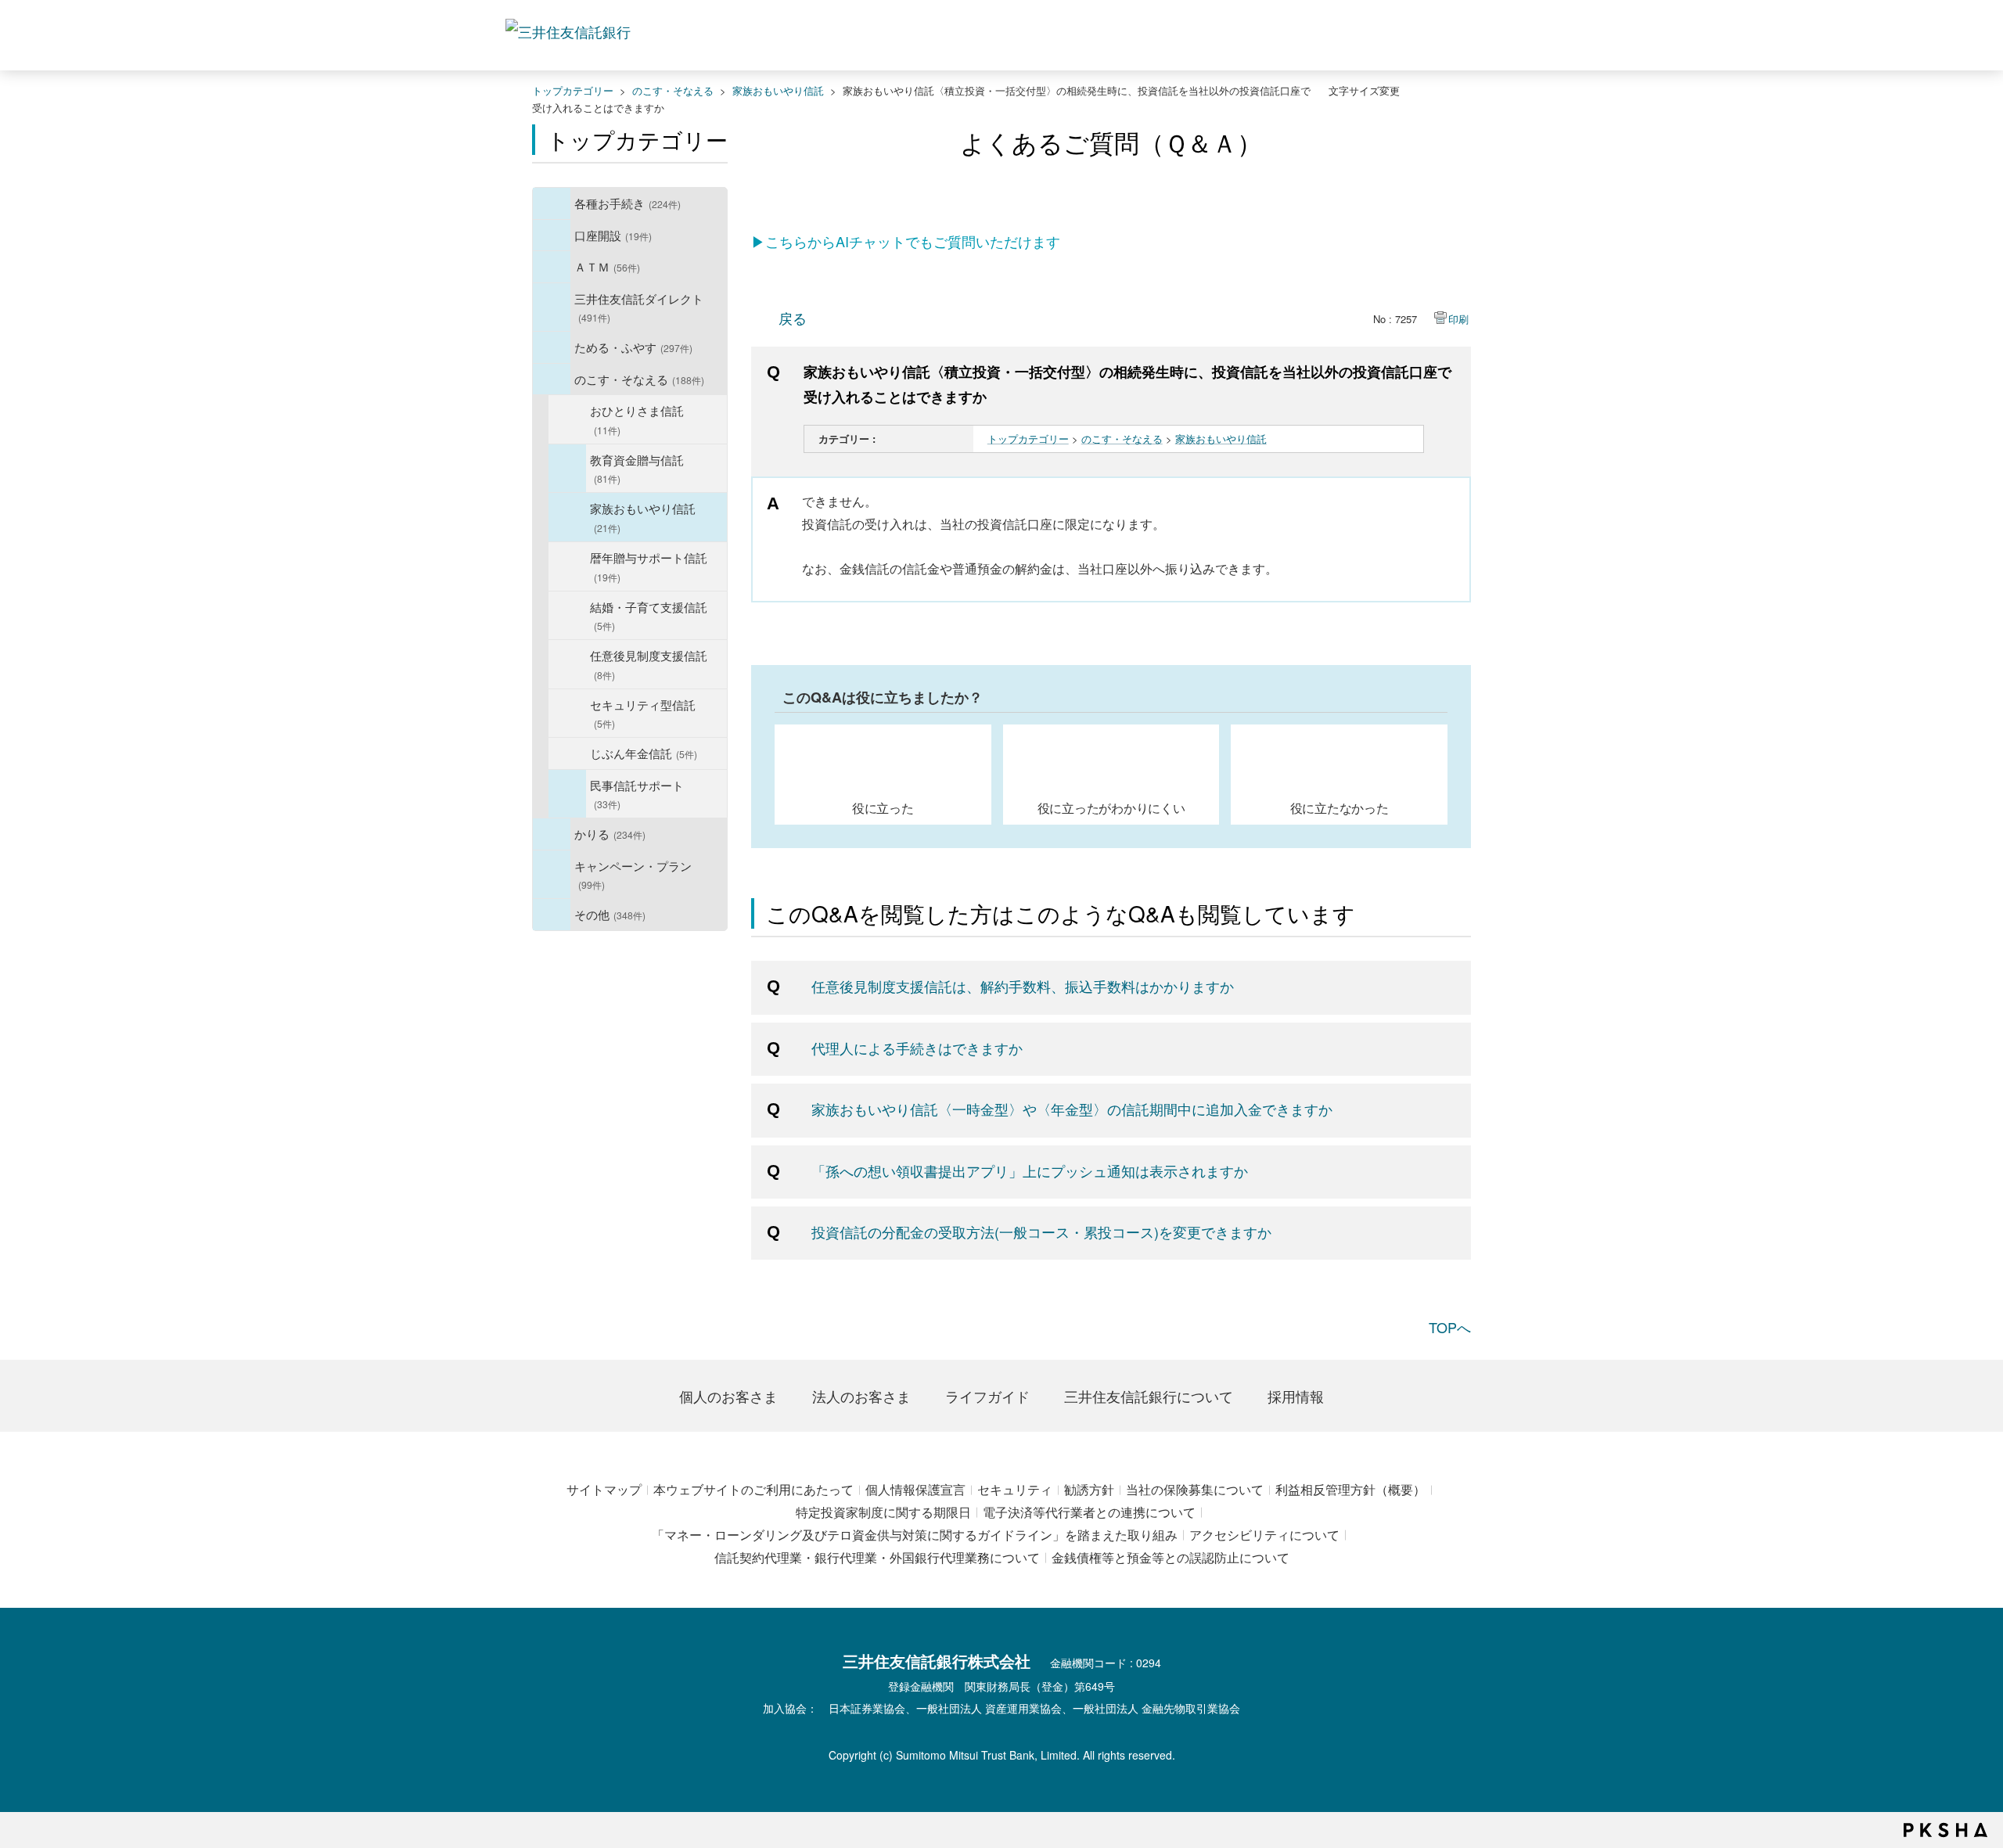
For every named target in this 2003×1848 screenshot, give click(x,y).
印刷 (1458, 319)
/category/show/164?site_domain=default (552, 915)
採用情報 (1296, 1396)
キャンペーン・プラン (633, 874)
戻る (793, 318)
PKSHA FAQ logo (1945, 1830)
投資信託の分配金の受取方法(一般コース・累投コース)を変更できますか (1041, 1231)
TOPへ (1450, 1327)
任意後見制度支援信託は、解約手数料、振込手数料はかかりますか (1023, 986)
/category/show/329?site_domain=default (552, 379)
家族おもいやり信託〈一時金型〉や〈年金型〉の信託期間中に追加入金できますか (1072, 1109)
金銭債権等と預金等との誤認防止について (1171, 1557)
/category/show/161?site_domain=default (552, 235)
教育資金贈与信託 (637, 468)
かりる (610, 833)
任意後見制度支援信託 (649, 664)
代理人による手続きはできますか (917, 1048)
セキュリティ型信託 (643, 713)
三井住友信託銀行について (1149, 1396)
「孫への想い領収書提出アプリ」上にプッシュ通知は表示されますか (1030, 1170)
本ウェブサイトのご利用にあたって (753, 1489)
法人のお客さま (861, 1396)
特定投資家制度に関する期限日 (883, 1512)
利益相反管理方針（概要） (1350, 1489)
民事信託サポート (637, 794)
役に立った (883, 807)
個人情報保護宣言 (915, 1489)
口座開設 (613, 235)
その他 (610, 914)
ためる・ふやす (633, 347)
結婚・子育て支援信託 (649, 615)
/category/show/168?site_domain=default (552, 267)
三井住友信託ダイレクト (639, 307)
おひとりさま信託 (637, 419)
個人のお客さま (728, 1396)
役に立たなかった (1340, 807)
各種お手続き (628, 203)
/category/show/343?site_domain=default (567, 469)
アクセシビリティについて (1264, 1535)
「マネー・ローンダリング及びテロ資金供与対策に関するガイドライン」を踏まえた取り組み (915, 1535)
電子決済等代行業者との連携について (1089, 1512)
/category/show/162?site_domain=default (552, 307)
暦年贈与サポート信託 (649, 566)
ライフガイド (987, 1396)
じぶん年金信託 (644, 753)
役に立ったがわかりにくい (1111, 807)
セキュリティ (1015, 1489)
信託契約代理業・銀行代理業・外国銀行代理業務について (877, 1557)
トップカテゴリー (573, 90)
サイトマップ (604, 1489)
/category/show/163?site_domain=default (552, 347)
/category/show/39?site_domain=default (552, 203)
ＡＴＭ (607, 266)
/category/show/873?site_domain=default (567, 794)
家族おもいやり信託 (778, 90)
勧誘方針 (1089, 1489)
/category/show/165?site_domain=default (552, 875)
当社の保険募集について (1195, 1489)
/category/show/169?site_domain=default (552, 834)
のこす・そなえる (673, 90)
